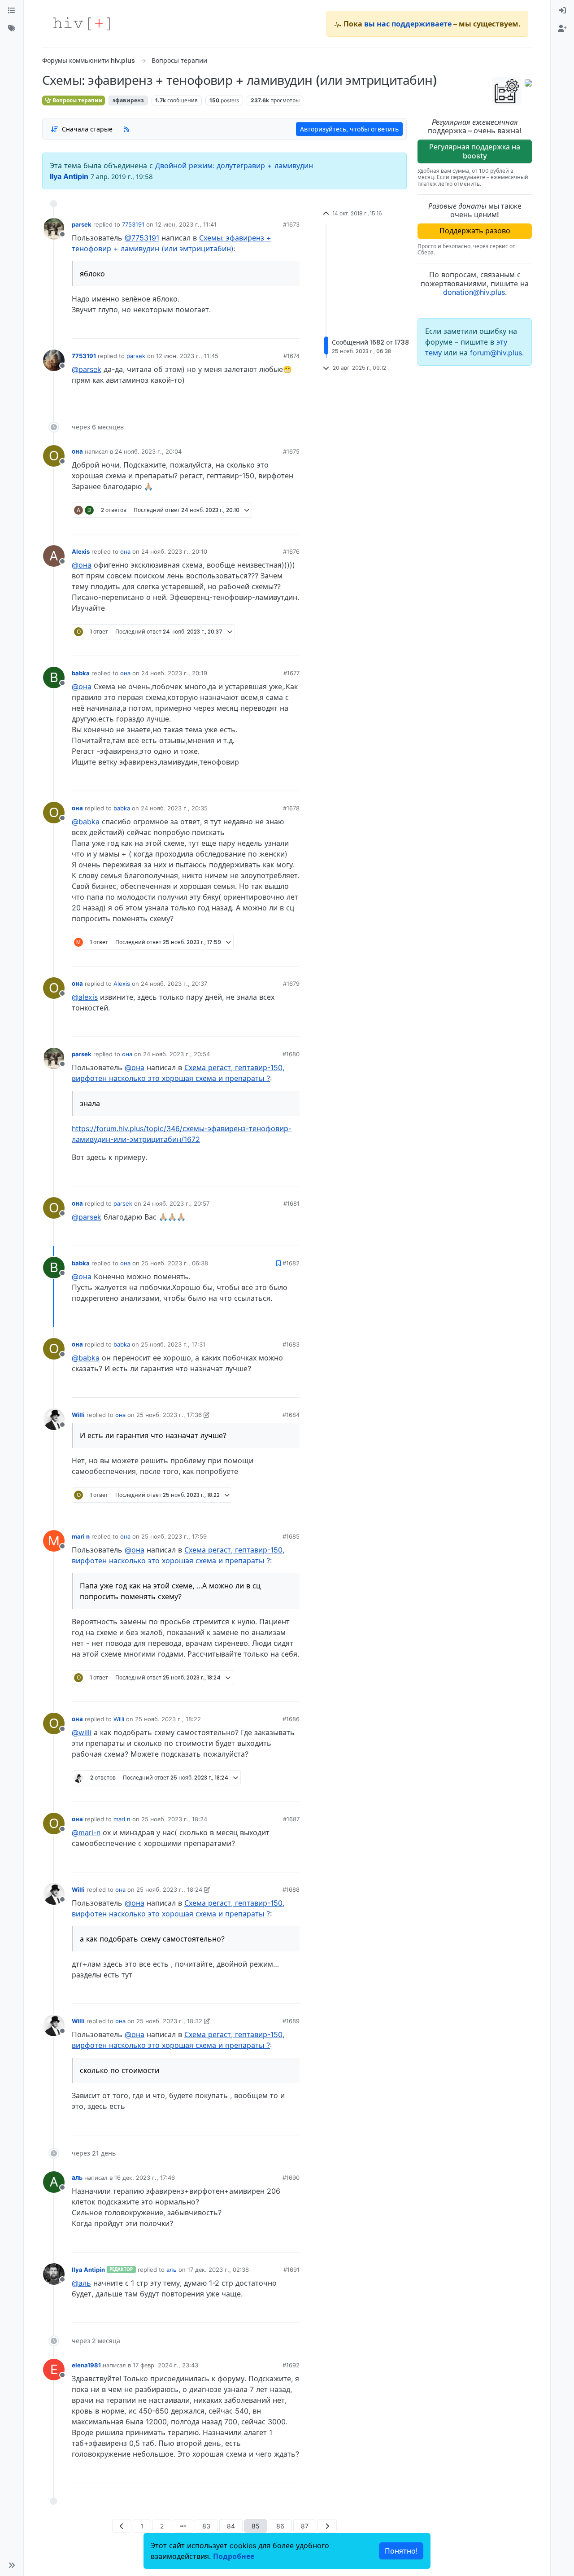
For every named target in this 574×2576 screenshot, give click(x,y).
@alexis (85, 997)
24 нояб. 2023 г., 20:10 (174, 551)
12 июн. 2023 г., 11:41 (186, 224)
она (77, 451)
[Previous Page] (122, 2526)
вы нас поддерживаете (408, 24)
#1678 (291, 808)
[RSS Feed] (126, 129)
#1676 (291, 551)
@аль (81, 2283)
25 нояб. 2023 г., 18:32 (169, 2021)
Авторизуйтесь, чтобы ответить (349, 129)
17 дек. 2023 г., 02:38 (218, 2270)
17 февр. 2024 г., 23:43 (165, 2365)
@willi (82, 1732)
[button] (12, 2565)
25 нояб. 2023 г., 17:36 (169, 1415)
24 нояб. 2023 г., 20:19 (174, 673)
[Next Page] (327, 2526)
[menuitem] (562, 11)
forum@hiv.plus (496, 353)
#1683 (291, 1344)
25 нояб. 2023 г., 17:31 (173, 1344)
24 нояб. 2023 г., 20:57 (176, 1203)
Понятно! (401, 2551)
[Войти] (562, 11)
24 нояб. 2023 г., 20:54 (176, 1054)
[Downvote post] (275, 328)
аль (77, 2178)
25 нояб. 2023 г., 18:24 (174, 1819)
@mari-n (86, 1833)
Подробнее (234, 2556)
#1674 (291, 356)
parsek (82, 224)
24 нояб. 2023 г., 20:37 (174, 984)
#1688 (291, 1889)
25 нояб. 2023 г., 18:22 (168, 1719)
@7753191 (142, 238)
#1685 (291, 1536)
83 (206, 2526)
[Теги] (12, 29)
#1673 (291, 224)
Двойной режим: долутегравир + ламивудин (234, 166)
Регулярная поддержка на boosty (475, 151)
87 (305, 2526)
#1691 (291, 2270)
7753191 (133, 224)
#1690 (291, 2178)
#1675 (291, 451)
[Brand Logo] (82, 24)
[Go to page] (183, 2526)
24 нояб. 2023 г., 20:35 (174, 808)
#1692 (291, 2365)
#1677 (291, 673)
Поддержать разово (475, 231)
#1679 (291, 984)
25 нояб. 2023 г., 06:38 (175, 1263)
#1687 (291, 1819)
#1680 (291, 1054)
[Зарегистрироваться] (562, 29)
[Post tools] (292, 328)
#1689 (291, 2021)
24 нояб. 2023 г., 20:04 (148, 451)
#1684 (291, 1415)
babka (81, 673)
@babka (86, 822)
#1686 (291, 1719)
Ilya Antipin (69, 176)
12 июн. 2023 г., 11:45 (187, 356)
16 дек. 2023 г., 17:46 (145, 2178)
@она (82, 565)
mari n (81, 1536)
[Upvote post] (248, 328)
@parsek (87, 369)
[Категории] (12, 11)
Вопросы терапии (77, 100)
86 (280, 2526)
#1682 (291, 1263)
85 (256, 2526)
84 (231, 2526)
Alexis (81, 551)
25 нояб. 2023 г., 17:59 (174, 1536)
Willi (78, 1415)
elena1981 (86, 2365)
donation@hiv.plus (474, 292)
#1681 (291, 1203)
